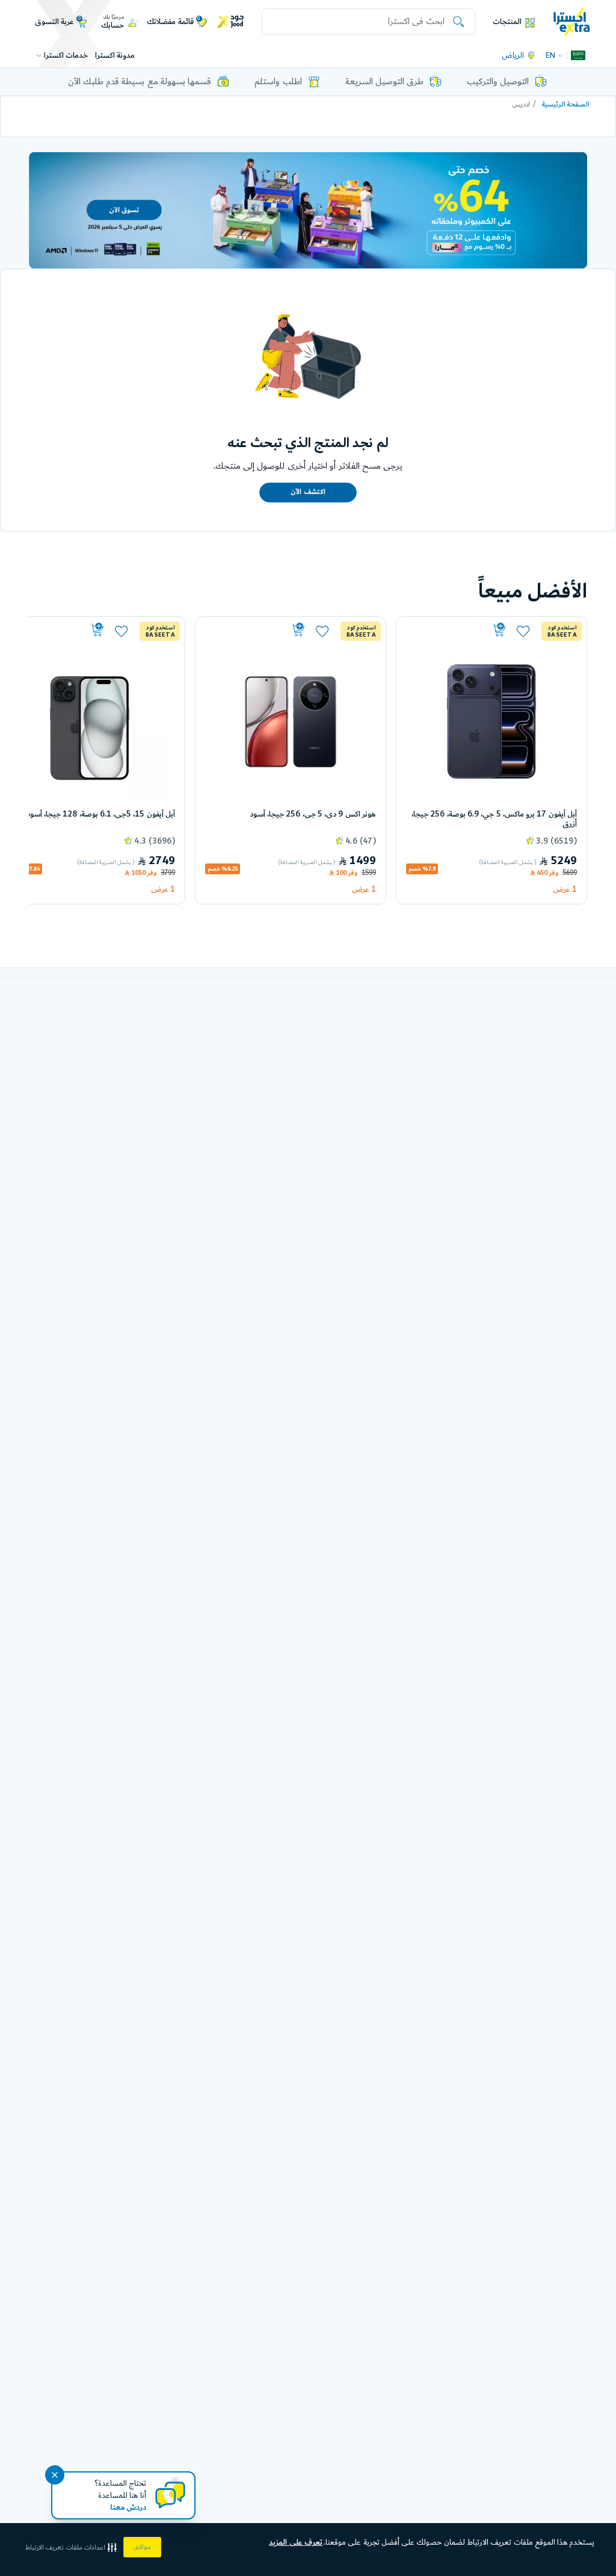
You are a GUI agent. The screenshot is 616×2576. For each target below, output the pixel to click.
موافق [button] (142, 2547)
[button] (72, 2547)
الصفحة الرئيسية (566, 104)
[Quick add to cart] (457, 630)
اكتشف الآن (308, 492)
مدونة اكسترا (115, 55)
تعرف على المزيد (296, 2542)
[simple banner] (572, 21)
